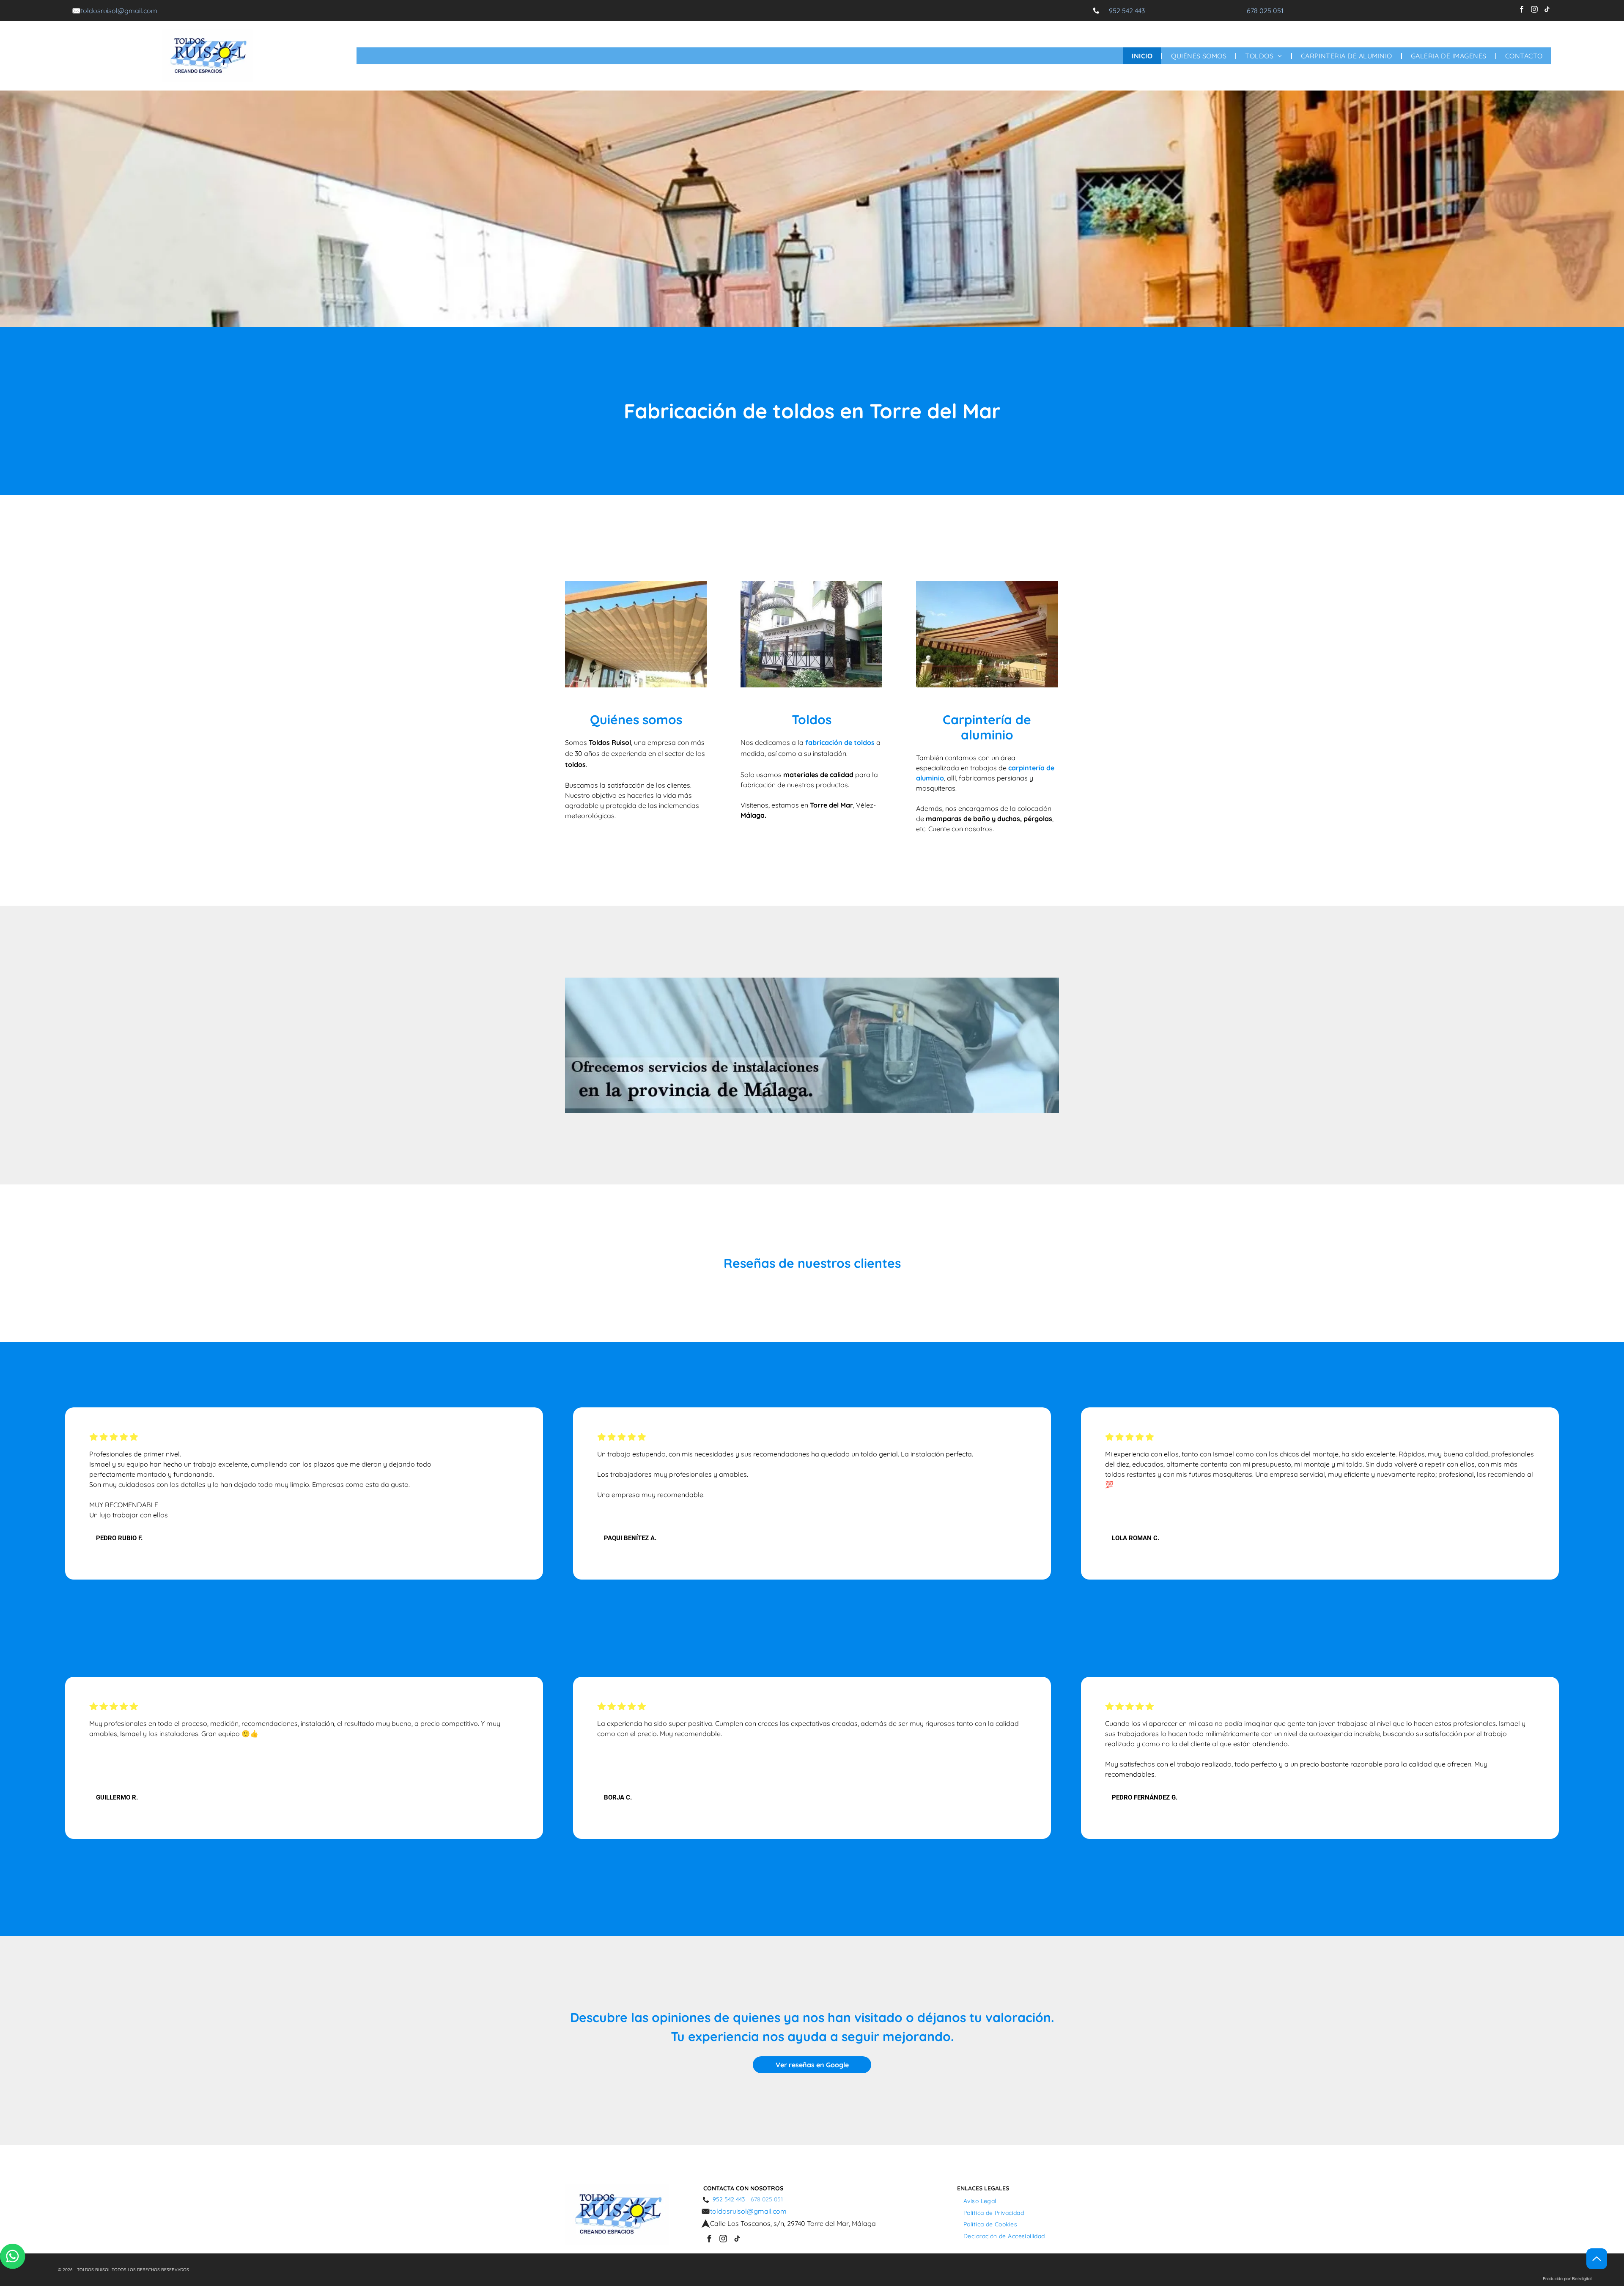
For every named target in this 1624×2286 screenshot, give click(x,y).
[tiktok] (1547, 11)
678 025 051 (1265, 11)
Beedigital (1582, 2279)
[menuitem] (1143, 56)
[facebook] (1521, 11)
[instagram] (1534, 11)
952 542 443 (1127, 11)
